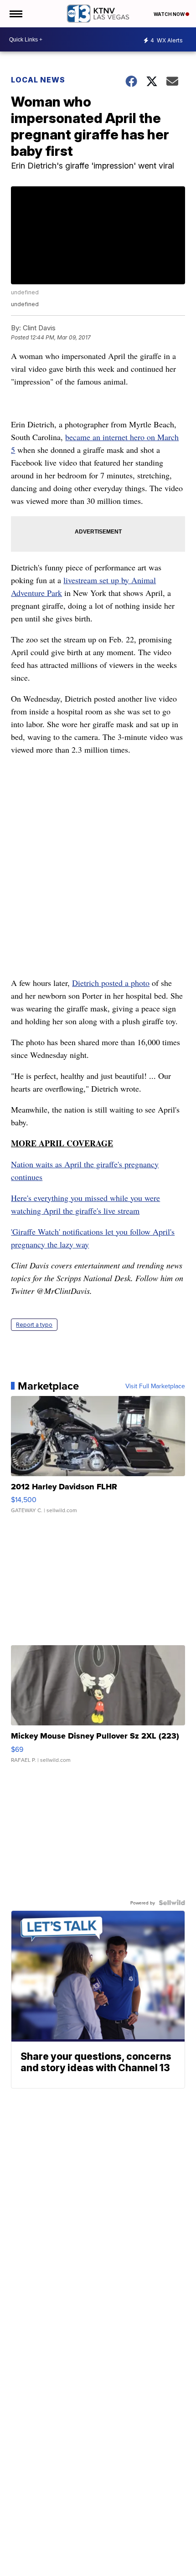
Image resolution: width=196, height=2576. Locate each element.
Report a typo (34, 1325)
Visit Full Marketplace (155, 1386)
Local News (38, 80)
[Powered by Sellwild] (172, 1903)
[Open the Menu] (15, 14)
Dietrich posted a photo (111, 983)
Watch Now (170, 14)
